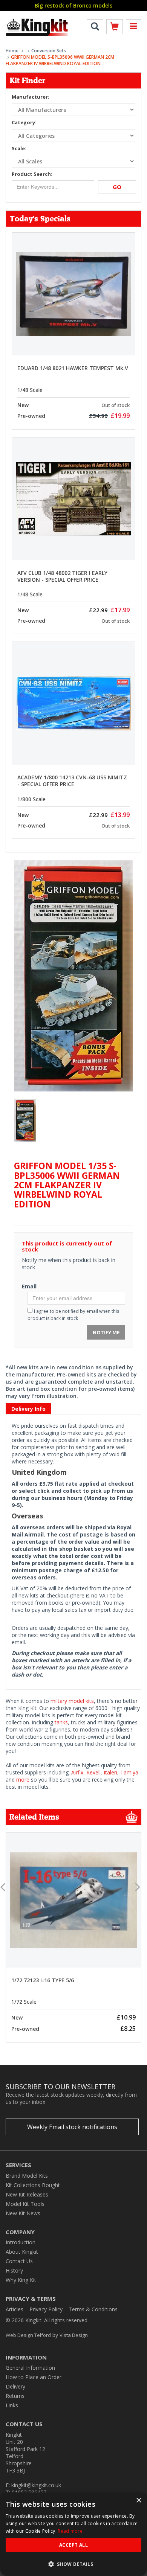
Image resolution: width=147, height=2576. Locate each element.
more (23, 1780)
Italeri (110, 1772)
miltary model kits (72, 1701)
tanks (61, 1722)
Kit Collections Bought (33, 2185)
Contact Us (19, 2261)
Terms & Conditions (93, 2309)
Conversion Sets (49, 51)
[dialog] (73, 2534)
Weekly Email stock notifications (72, 2127)
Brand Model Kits (27, 2176)
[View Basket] (115, 28)
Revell (93, 1772)
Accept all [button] (73, 2545)
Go (117, 187)
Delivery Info (28, 1409)
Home (12, 51)
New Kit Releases (27, 2194)
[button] (73, 2564)
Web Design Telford (28, 2335)
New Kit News (23, 2213)
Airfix (77, 1772)
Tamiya (129, 1772)
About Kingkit (22, 2252)
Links (12, 2405)
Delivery (15, 2386)
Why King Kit (21, 2280)
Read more (70, 2531)
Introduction (21, 2242)
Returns (15, 2396)
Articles (15, 2309)
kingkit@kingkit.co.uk (36, 2485)
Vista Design (74, 2335)
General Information (30, 2368)
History (14, 2270)
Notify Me (106, 1332)
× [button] (139, 2501)
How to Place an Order (34, 2377)
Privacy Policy (46, 2309)
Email (29, 1286)
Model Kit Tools (25, 2204)
